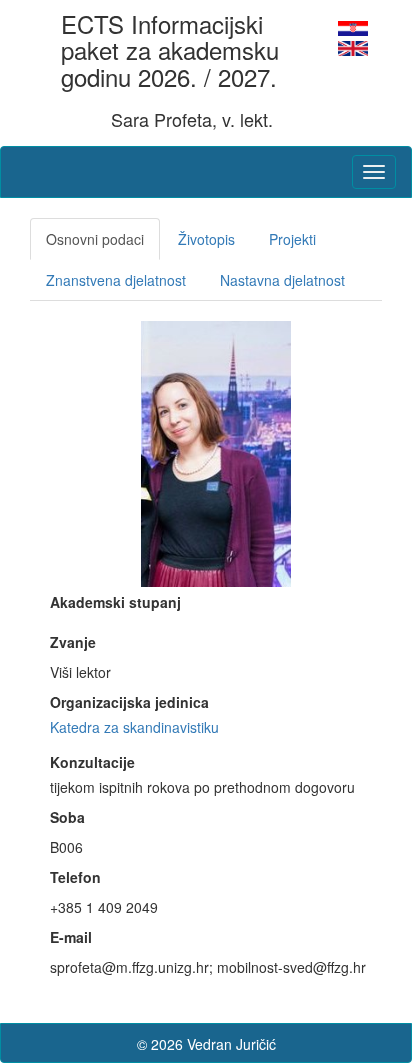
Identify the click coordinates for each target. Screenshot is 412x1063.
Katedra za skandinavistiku (134, 727)
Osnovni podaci (95, 239)
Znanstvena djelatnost (116, 280)
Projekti (292, 239)
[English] (353, 46)
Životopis (206, 239)
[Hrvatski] (353, 26)
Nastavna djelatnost (282, 280)
